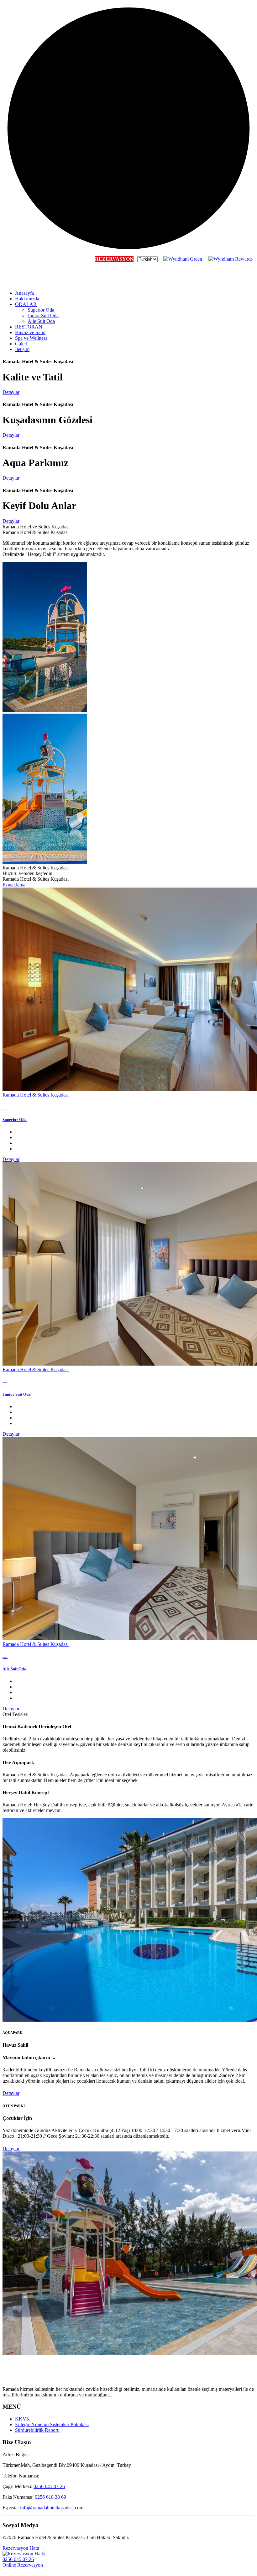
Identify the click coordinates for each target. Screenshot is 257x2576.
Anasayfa (24, 293)
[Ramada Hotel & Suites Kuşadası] (34, 282)
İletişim (22, 349)
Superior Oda (41, 310)
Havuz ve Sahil (30, 332)
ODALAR (26, 304)
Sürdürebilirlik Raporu (37, 2430)
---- (5, 1107)
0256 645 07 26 (49, 2486)
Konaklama (14, 885)
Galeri (21, 344)
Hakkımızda (27, 299)
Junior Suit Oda (43, 316)
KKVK (23, 2419)
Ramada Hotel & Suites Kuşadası (36, 1095)
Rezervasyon (114, 259)
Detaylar (11, 1159)
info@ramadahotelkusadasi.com (52, 2508)
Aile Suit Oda (41, 321)
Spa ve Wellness (31, 338)
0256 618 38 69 (50, 2497)
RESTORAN (29, 327)
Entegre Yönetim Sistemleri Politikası (52, 2424)
